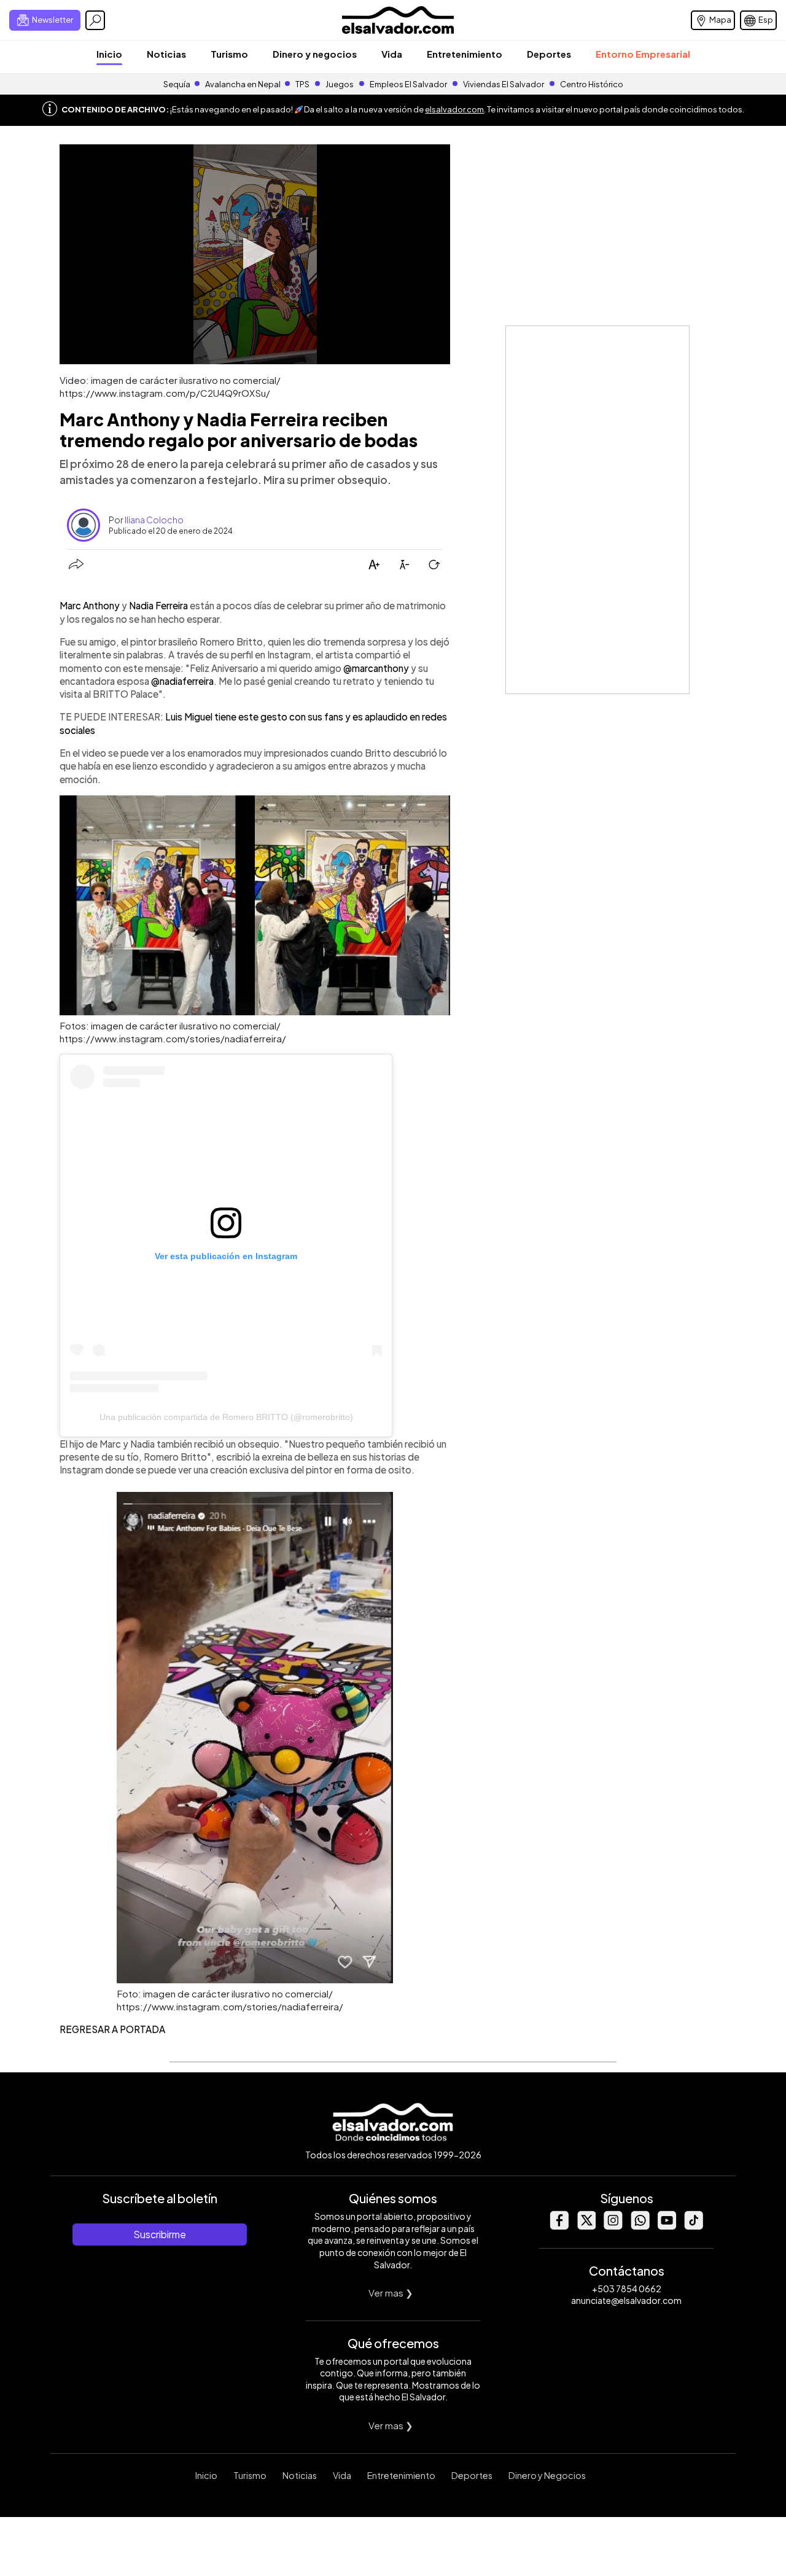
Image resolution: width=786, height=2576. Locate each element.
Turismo (229, 54)
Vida (392, 54)
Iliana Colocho (154, 520)
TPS (302, 84)
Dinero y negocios (315, 54)
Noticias (166, 54)
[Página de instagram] (613, 2226)
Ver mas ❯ (391, 2293)
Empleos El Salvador (408, 84)
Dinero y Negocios (547, 2475)
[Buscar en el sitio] (95, 20)
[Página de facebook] (559, 2226)
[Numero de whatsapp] (640, 2226)
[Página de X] (586, 2226)
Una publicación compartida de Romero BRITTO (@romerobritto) (226, 1417)
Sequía (177, 84)
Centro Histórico (592, 84)
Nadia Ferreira (159, 605)
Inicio (109, 54)
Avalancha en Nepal (243, 84)
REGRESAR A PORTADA (112, 2029)
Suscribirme (160, 2234)
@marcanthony (376, 668)
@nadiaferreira (182, 681)
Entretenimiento (465, 54)
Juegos (340, 84)
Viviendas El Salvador (504, 84)
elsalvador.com (454, 109)
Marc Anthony (91, 605)
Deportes (549, 54)
